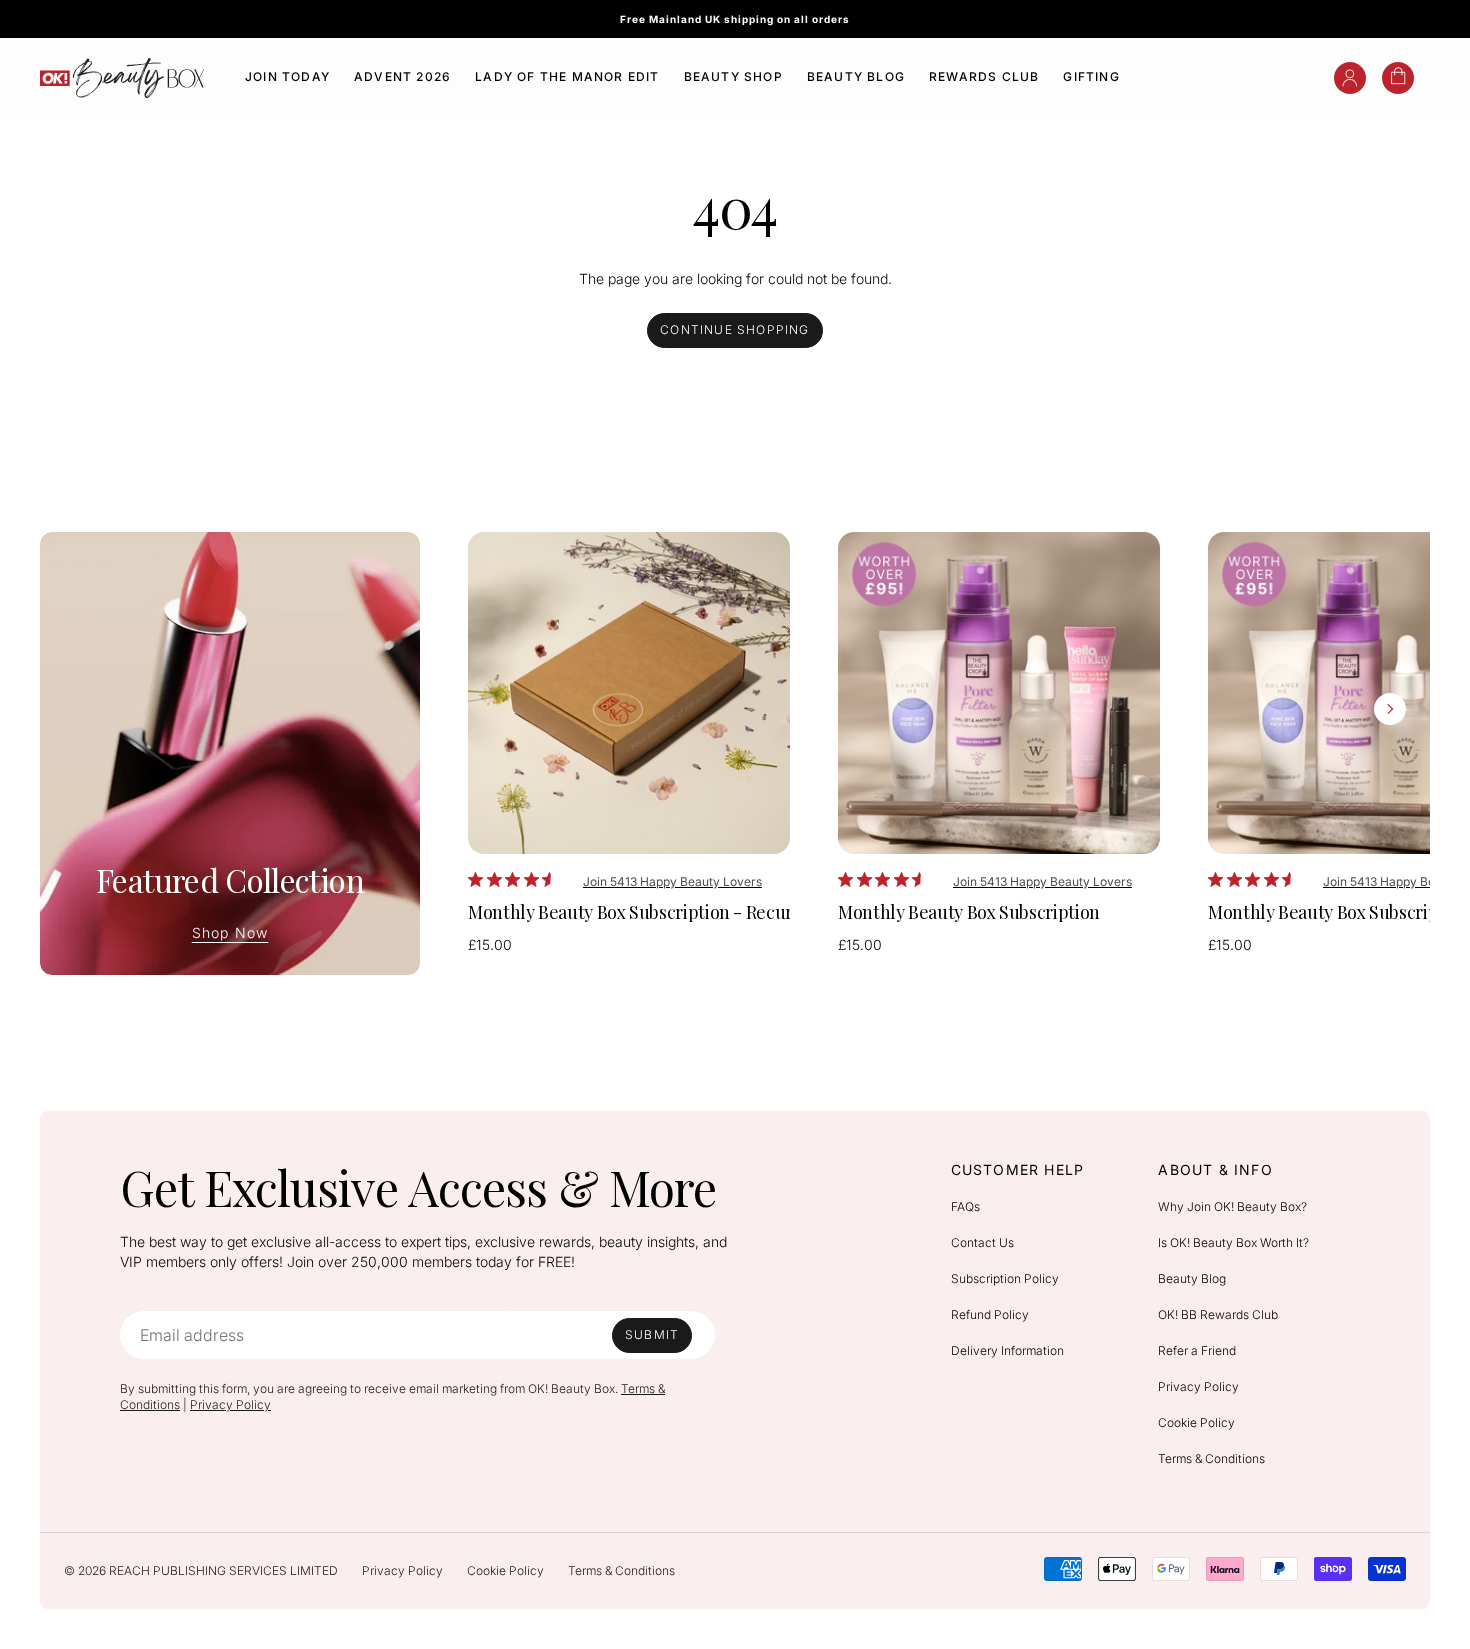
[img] (475, 879)
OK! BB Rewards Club (1218, 1314)
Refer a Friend (1197, 1350)
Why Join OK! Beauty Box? (1232, 1206)
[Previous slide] (508, 709)
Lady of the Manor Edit (567, 76)
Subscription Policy (1005, 1278)
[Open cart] (1398, 78)
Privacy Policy (230, 1404)
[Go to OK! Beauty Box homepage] (122, 78)
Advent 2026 (402, 76)
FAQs (965, 1206)
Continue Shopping (734, 329)
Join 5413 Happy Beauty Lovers (672, 881)
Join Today (287, 76)
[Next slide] (1390, 709)
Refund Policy (990, 1314)
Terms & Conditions (1211, 1458)
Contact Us (982, 1242)
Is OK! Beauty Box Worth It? (1233, 1242)
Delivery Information (1007, 1350)
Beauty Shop (733, 76)
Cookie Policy (1196, 1422)
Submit (652, 1334)
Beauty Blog (856, 76)
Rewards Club (984, 76)
